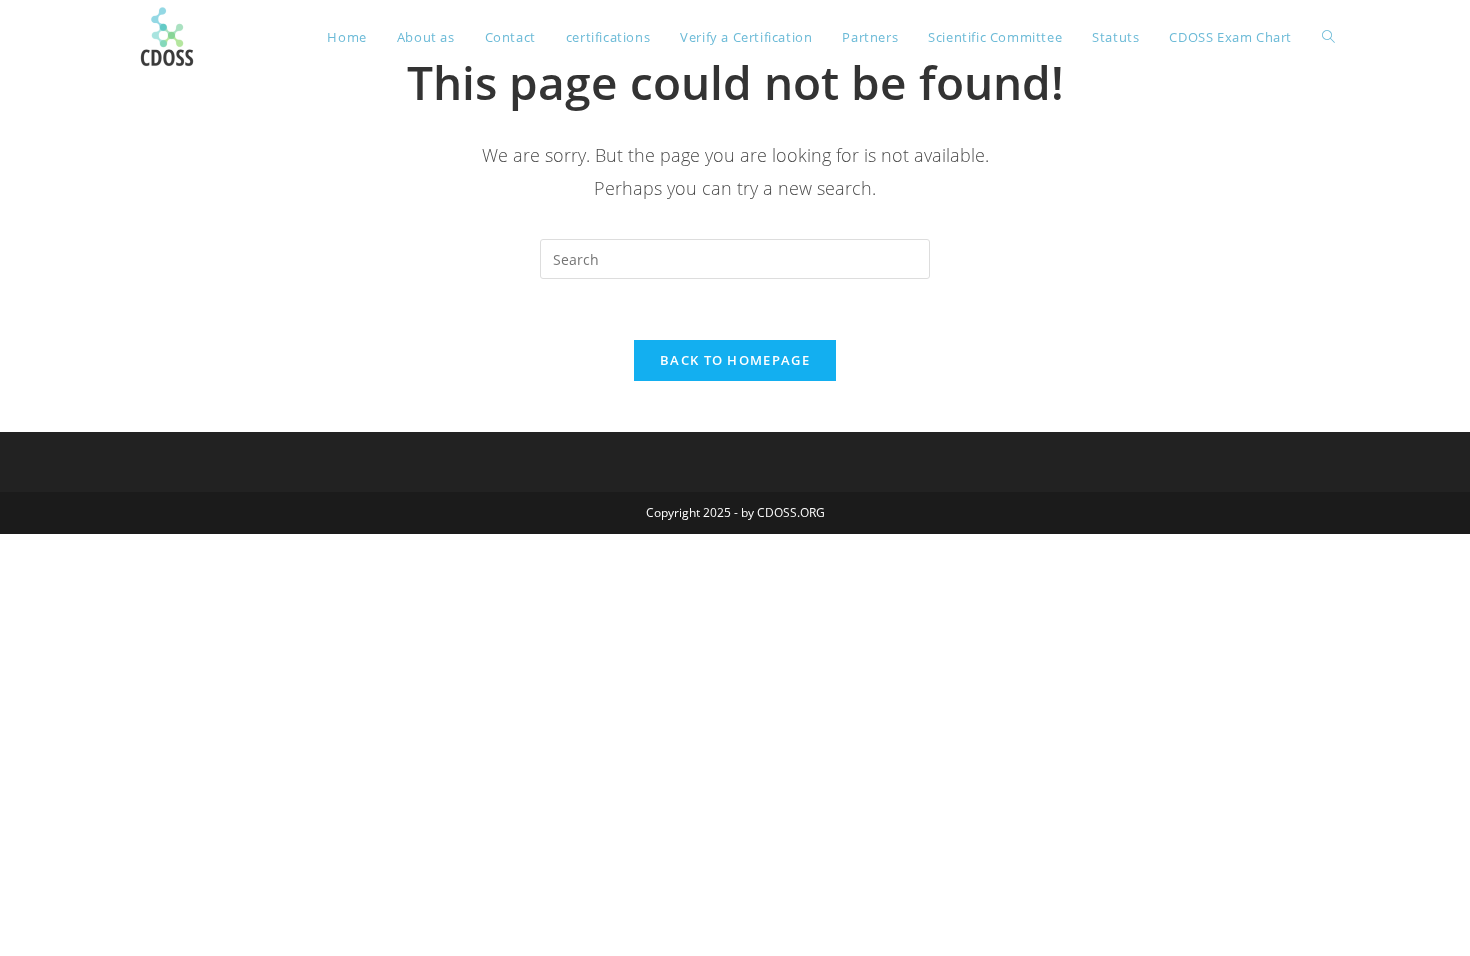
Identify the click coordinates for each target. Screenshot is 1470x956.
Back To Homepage (735, 360)
